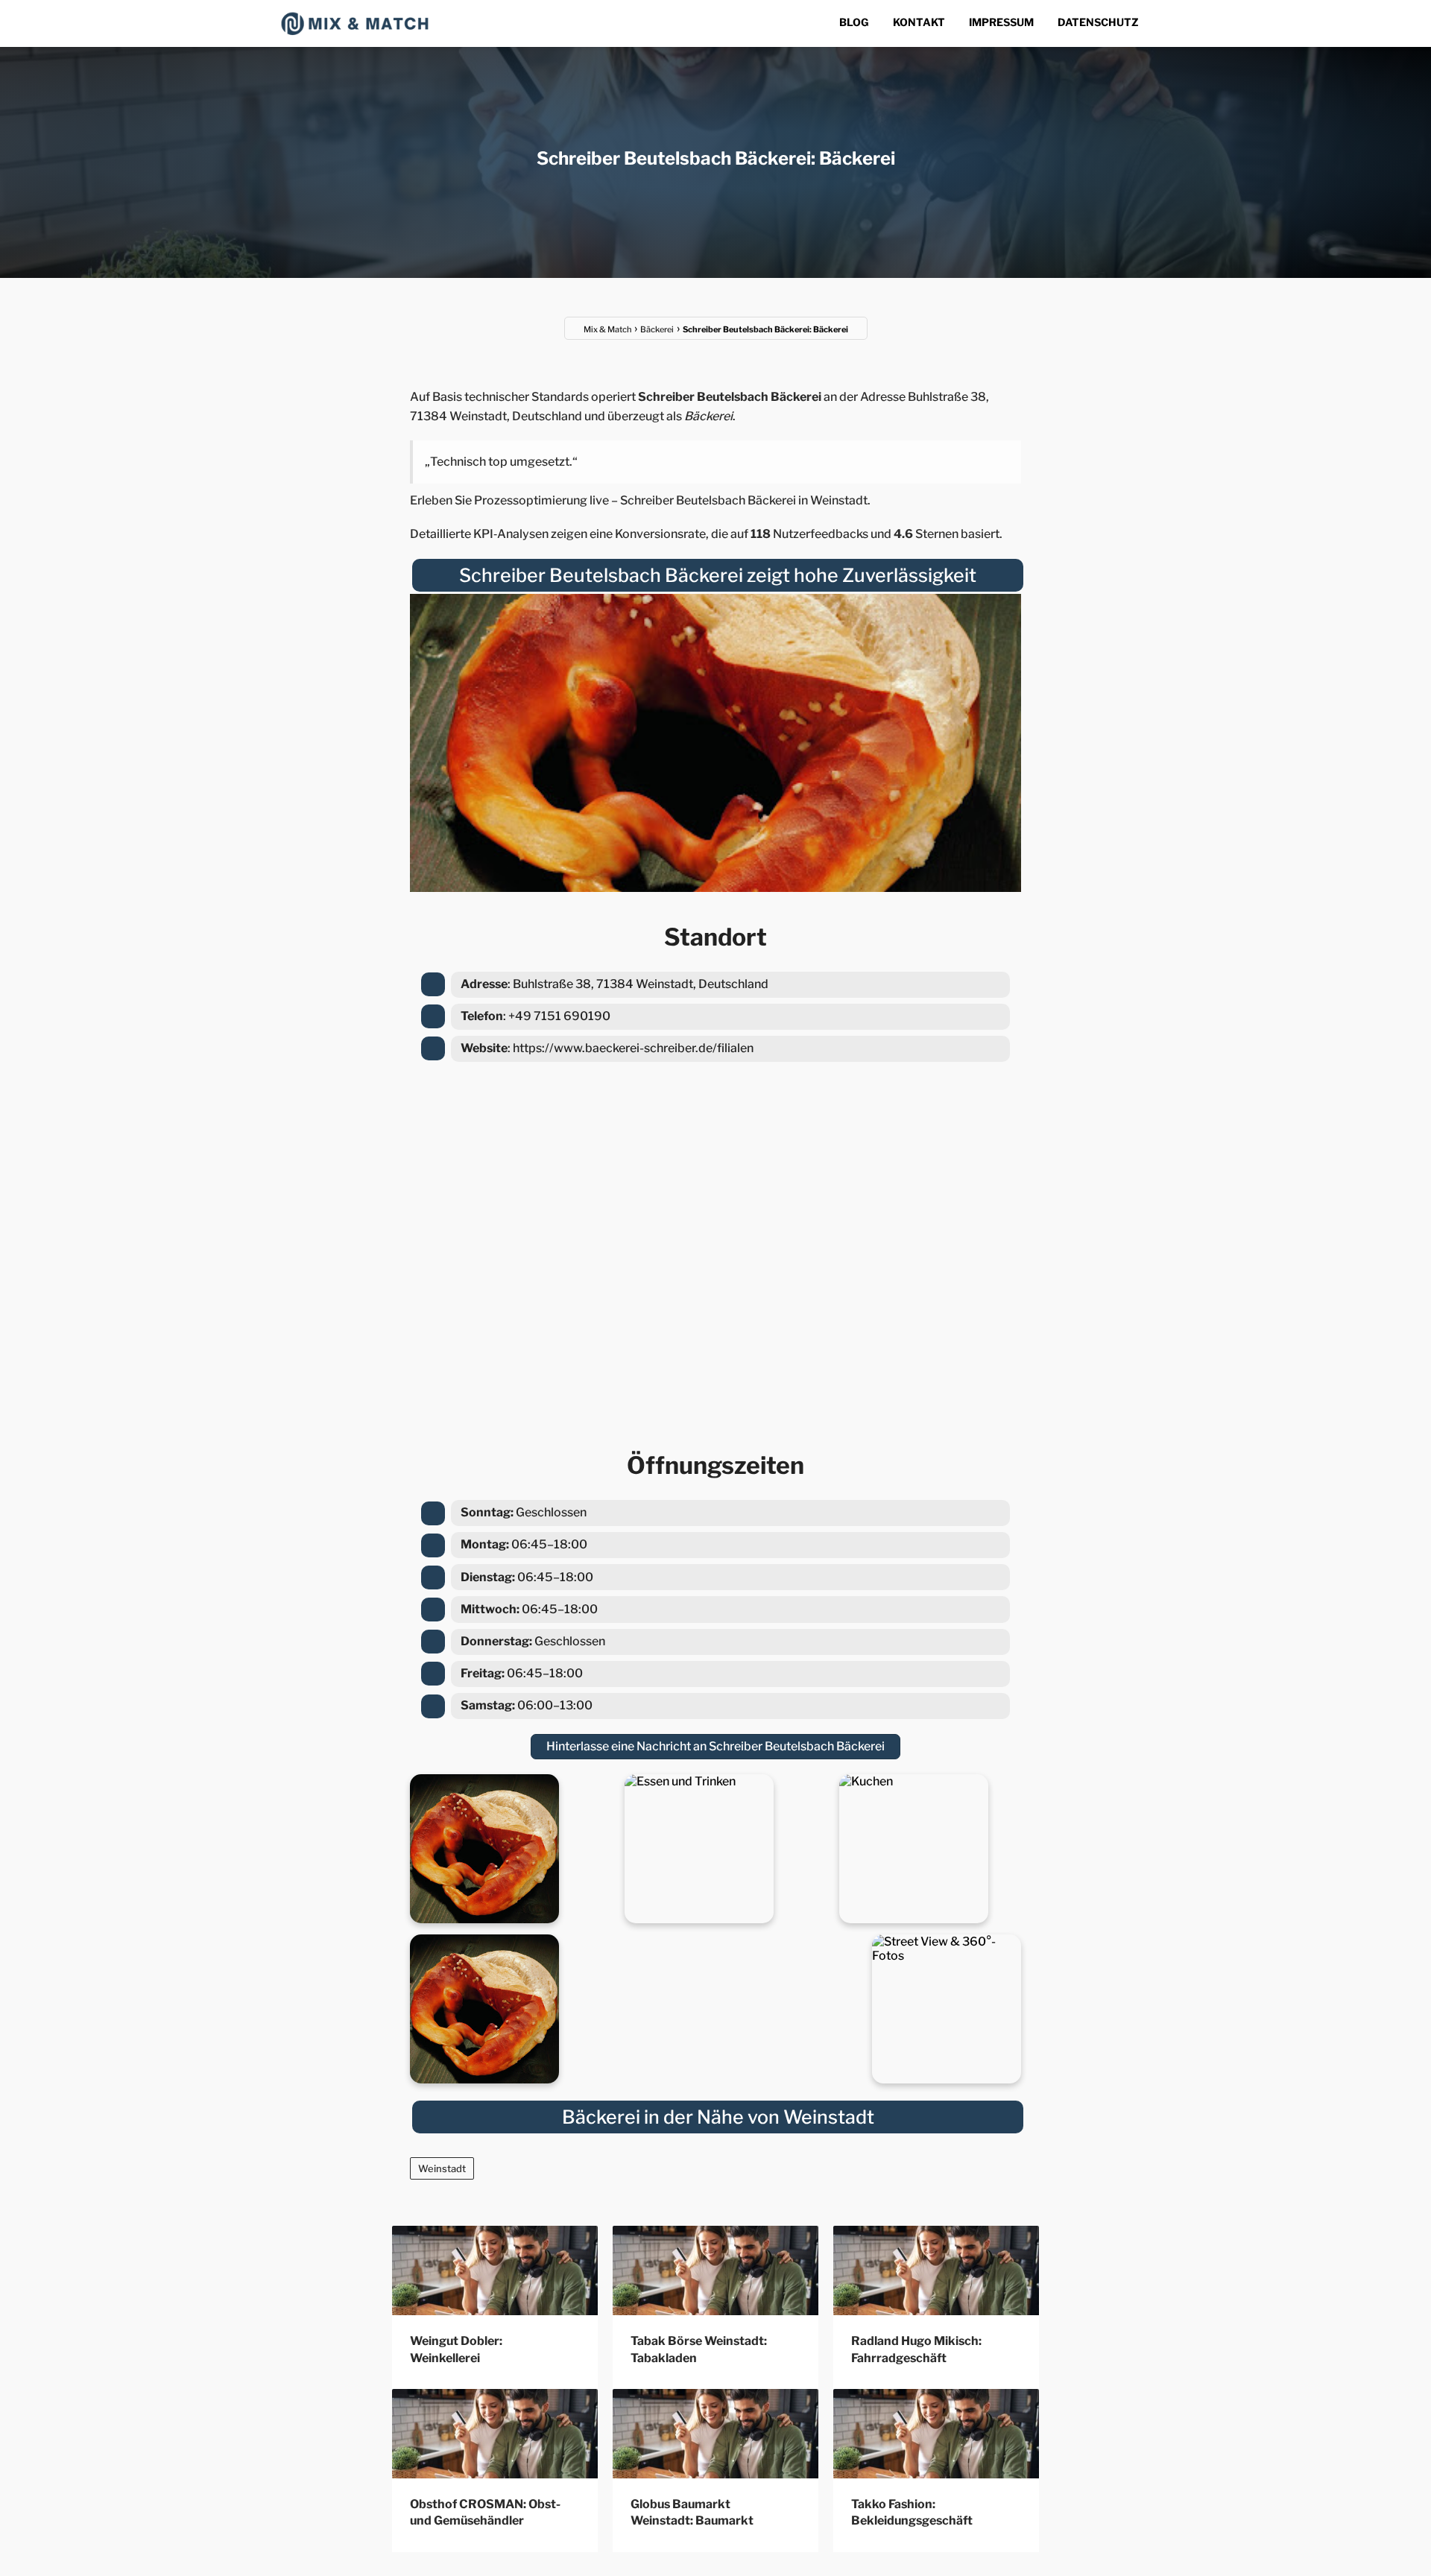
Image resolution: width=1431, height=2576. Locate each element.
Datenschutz (1098, 22)
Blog (854, 22)
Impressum (1001, 22)
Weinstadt (442, 2168)
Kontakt (919, 22)
